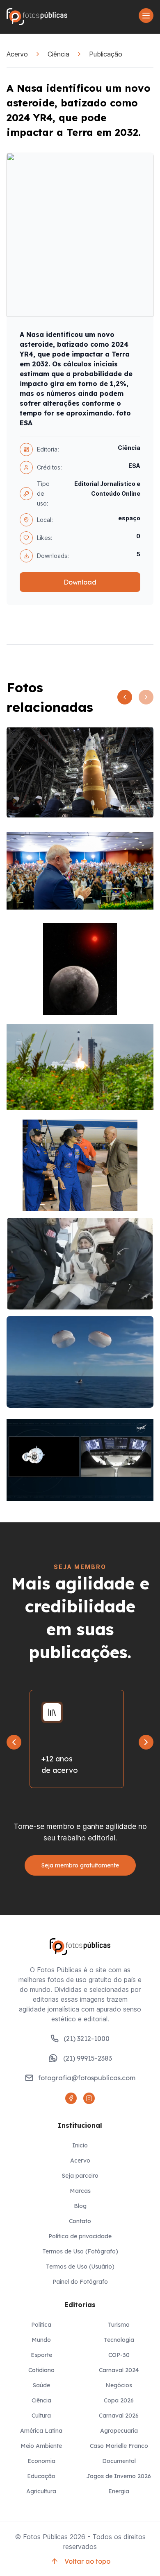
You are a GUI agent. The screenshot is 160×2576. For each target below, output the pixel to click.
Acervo (17, 54)
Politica (41, 2325)
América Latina (41, 2431)
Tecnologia (119, 2340)
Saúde (41, 2385)
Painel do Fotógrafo (80, 2282)
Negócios (119, 2385)
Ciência (58, 54)
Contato (80, 2221)
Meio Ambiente (41, 2446)
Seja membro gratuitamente (80, 1865)
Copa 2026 (119, 2400)
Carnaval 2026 (119, 2416)
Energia (119, 2491)
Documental (119, 2461)
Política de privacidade (80, 2236)
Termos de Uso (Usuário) (80, 2267)
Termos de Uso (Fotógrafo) (80, 2251)
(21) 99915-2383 (88, 2058)
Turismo (119, 2325)
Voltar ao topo (87, 2561)
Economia (41, 2461)
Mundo (41, 2340)
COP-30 (119, 2355)
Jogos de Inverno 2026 (119, 2476)
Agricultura (41, 2491)
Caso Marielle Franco (119, 2446)
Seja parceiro (80, 2176)
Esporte (41, 2355)
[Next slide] (146, 1742)
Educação (41, 2476)
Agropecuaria (119, 2431)
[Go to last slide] (14, 1742)
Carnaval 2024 (119, 2370)
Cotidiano (41, 2370)
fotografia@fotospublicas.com (87, 2078)
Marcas (80, 2191)
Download (80, 582)
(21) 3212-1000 (87, 2039)
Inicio (80, 2145)
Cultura (41, 2416)
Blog (80, 2206)
